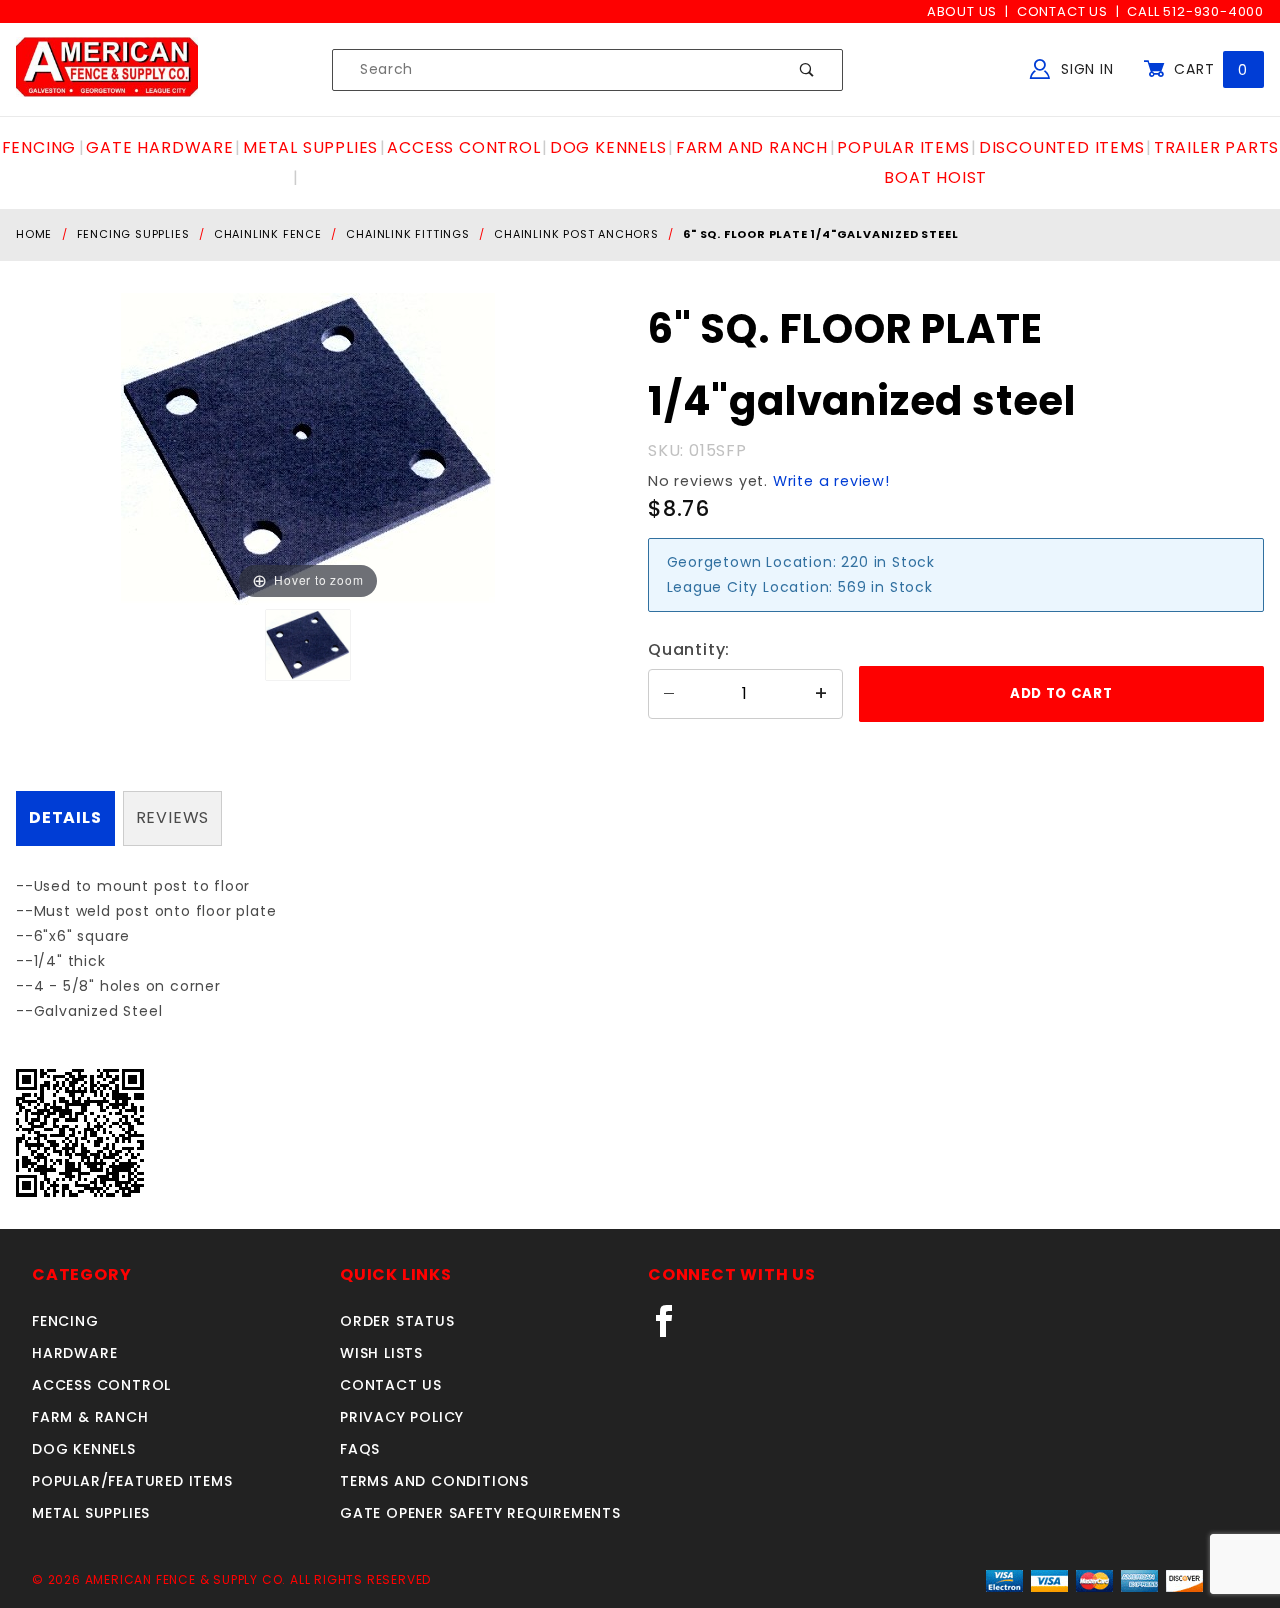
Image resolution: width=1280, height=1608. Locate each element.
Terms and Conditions (434, 1481)
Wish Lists (381, 1353)
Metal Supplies (91, 1513)
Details (65, 817)
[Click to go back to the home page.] (107, 69)
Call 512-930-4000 (1195, 11)
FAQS (360, 1449)
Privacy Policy (402, 1417)
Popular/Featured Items (132, 1481)
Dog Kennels (84, 1449)
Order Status (397, 1321)
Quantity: (689, 649)
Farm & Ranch (90, 1417)
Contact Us (1062, 11)
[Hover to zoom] (308, 448)
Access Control (101, 1385)
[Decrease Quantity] (669, 694)
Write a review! (831, 481)
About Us (962, 11)
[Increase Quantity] (822, 694)
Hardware (74, 1353)
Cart (1208, 69)
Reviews (173, 817)
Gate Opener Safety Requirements (480, 1513)
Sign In (1084, 69)
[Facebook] (672, 1329)
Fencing (65, 1321)
